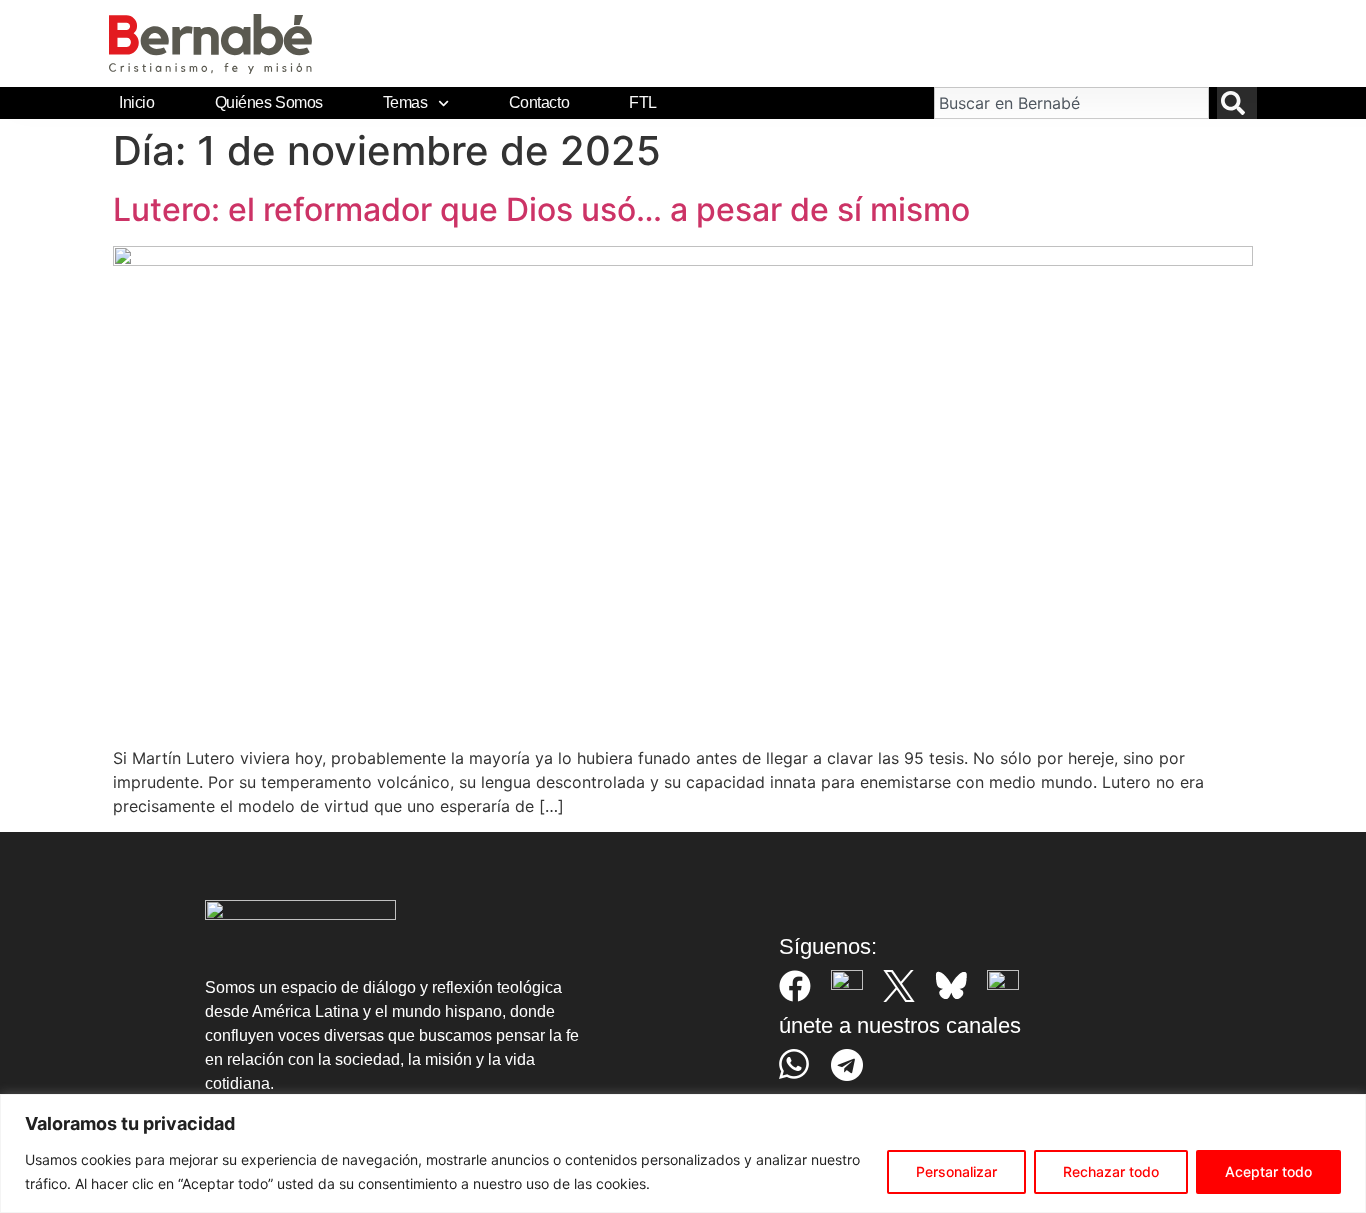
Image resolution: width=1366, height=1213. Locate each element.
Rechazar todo (1111, 1171)
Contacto (539, 102)
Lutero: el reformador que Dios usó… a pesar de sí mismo (541, 209)
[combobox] (1071, 103)
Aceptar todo (1268, 1171)
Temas (405, 102)
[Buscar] (1237, 103)
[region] (683, 1153)
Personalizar (956, 1171)
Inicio (136, 102)
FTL (643, 102)
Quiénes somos (269, 102)
